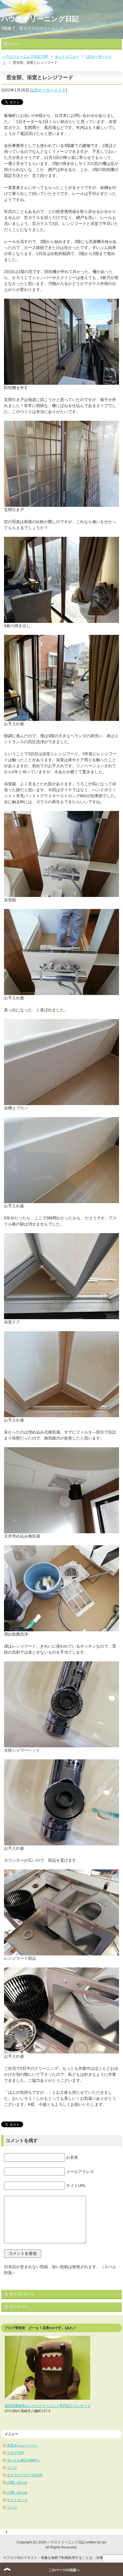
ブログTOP (15, 2453)
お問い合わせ (17, 2483)
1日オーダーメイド (49, 90)
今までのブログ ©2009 (25, 2475)
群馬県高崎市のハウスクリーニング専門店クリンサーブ (47, 2406)
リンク (12, 2468)
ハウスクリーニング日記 (40, 19)
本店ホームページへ (22, 2445)
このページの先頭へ (64, 2570)
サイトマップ (17, 2500)
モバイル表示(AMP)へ (24, 2460)
